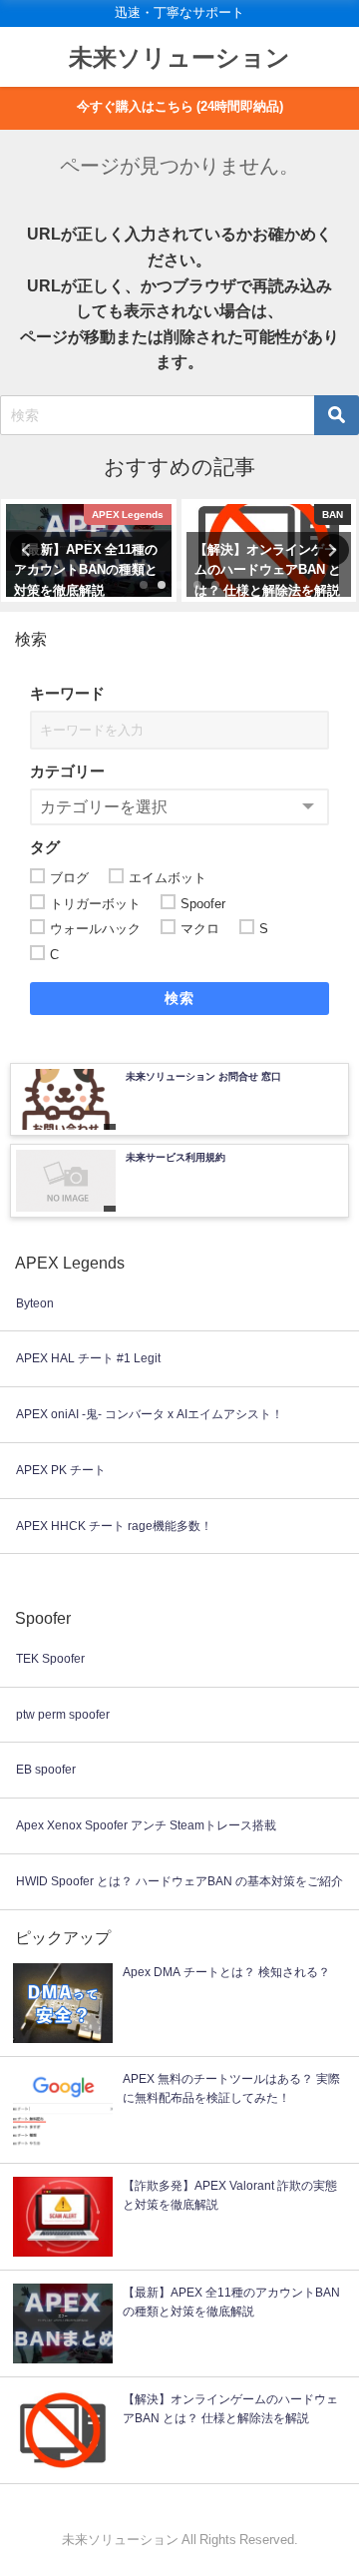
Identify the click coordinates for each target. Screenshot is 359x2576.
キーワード (67, 693)
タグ (45, 847)
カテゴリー (67, 771)
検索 (180, 998)
